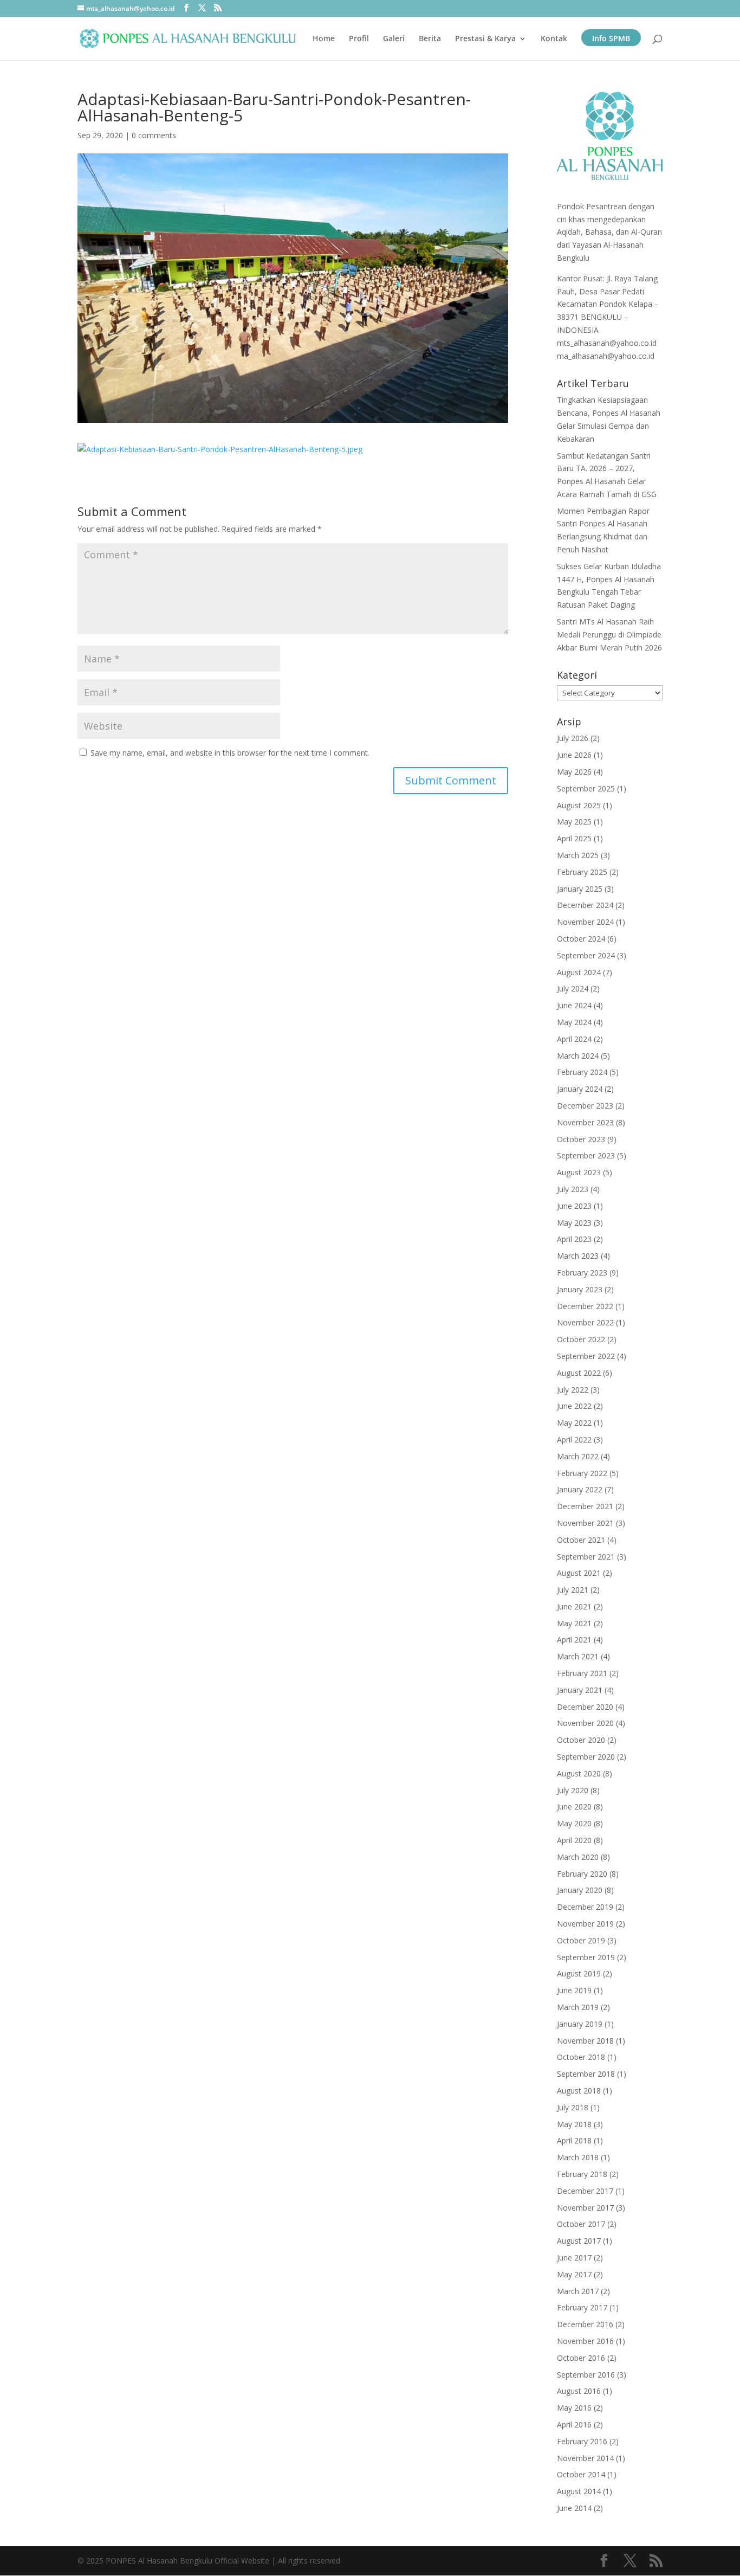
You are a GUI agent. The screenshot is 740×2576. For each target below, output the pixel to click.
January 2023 (580, 1289)
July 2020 (573, 1790)
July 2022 (573, 1390)
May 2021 (574, 1623)
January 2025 (580, 889)
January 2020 (580, 1890)
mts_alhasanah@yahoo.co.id (607, 343)
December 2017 (585, 2191)
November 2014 (585, 2458)
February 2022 (582, 1473)
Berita (430, 39)
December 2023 (585, 1106)
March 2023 (578, 1256)
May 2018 (574, 2124)
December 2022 (585, 1306)
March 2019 (578, 2007)
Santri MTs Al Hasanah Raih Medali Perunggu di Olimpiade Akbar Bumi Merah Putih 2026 (609, 635)
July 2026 (573, 738)
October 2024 (581, 939)
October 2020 (581, 1740)
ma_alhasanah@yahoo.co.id (606, 356)
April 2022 (574, 1440)
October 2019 (581, 1940)
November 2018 (585, 2041)
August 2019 (579, 1973)
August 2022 (579, 1373)
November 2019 (585, 1924)
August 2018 (579, 2091)
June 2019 (574, 1990)
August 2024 (579, 972)
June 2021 (574, 1606)
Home (324, 39)
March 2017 (578, 2291)
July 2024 (573, 988)
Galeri (394, 39)
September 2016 (586, 2375)
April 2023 (574, 1239)
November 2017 (585, 2208)
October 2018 (581, 2057)
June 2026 (574, 755)
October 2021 (581, 1540)
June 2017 (574, 2258)
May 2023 (574, 1223)
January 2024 (580, 1089)
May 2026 (574, 772)
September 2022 (586, 1356)
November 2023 (585, 1122)
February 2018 (582, 2174)
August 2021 (579, 1573)
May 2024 (574, 1022)
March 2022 (578, 1456)
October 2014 (581, 2474)
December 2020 (585, 1707)
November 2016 (585, 2341)
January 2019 (580, 2024)
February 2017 (582, 2307)
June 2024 (574, 1005)
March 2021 (578, 1656)
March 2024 (578, 1056)
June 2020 (574, 1807)
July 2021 (573, 1590)
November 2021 (585, 1523)
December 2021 (585, 1506)
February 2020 (582, 1874)
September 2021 (586, 1557)
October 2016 (581, 2358)
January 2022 (580, 1489)
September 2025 (586, 788)
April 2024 (574, 1039)
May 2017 (574, 2274)
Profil (359, 39)
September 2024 (586, 955)
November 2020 (585, 1723)
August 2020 (579, 1773)
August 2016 (579, 2391)
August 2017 (579, 2241)
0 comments (154, 135)
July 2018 (573, 2107)
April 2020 (574, 1840)
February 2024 (582, 1072)
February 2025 (582, 872)
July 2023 (573, 1189)
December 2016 (585, 2324)
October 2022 (581, 1339)
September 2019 (586, 1957)
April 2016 (574, 2424)
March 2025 (578, 855)
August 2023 (579, 1172)
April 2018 (574, 2140)
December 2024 (585, 905)
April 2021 (574, 1640)
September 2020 (586, 1757)
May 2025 (574, 822)
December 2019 (585, 1907)
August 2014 (579, 2491)
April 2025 (574, 838)
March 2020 (578, 1857)
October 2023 (581, 1139)
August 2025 (579, 805)
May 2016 (574, 2408)
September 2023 (586, 1155)
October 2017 (581, 2224)
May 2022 (574, 1423)
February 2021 (582, 1673)
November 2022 (585, 1322)
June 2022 (574, 1406)
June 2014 (574, 2508)
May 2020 (574, 1823)
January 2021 (580, 1690)
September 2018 (586, 2074)
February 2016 (582, 2441)
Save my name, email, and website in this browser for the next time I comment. (230, 753)
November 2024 (585, 922)
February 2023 (582, 1273)
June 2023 (574, 1206)
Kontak (554, 39)
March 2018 (578, 2157)
